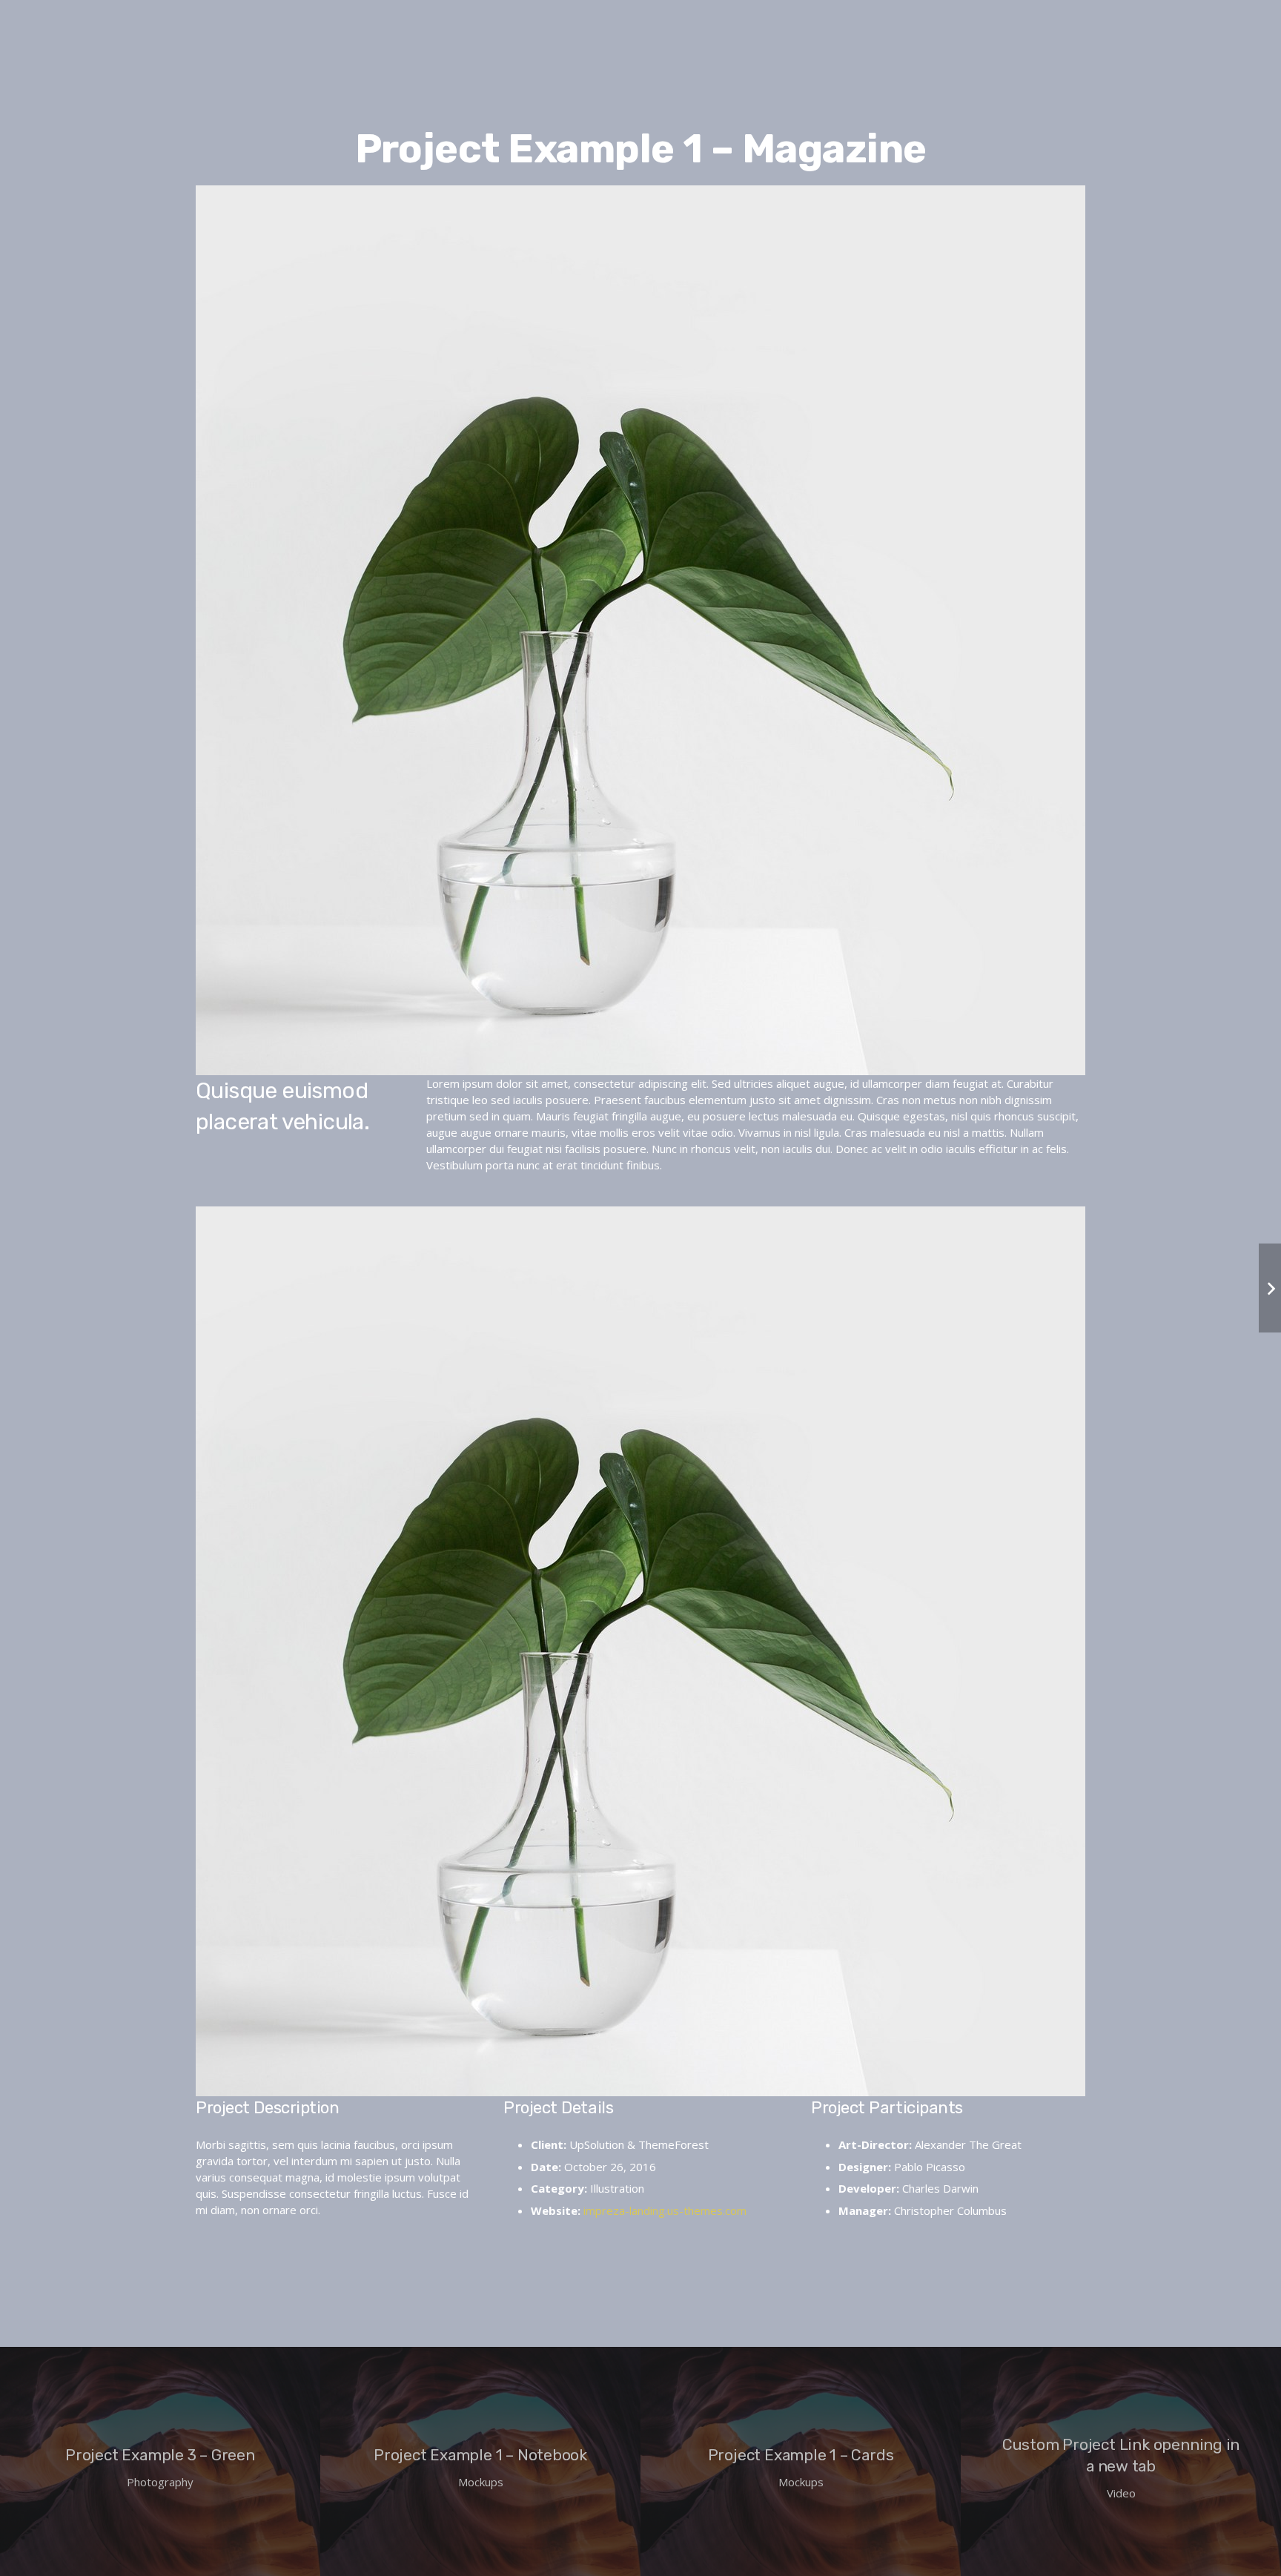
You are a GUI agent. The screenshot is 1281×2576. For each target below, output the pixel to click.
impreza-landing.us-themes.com (665, 2210)
